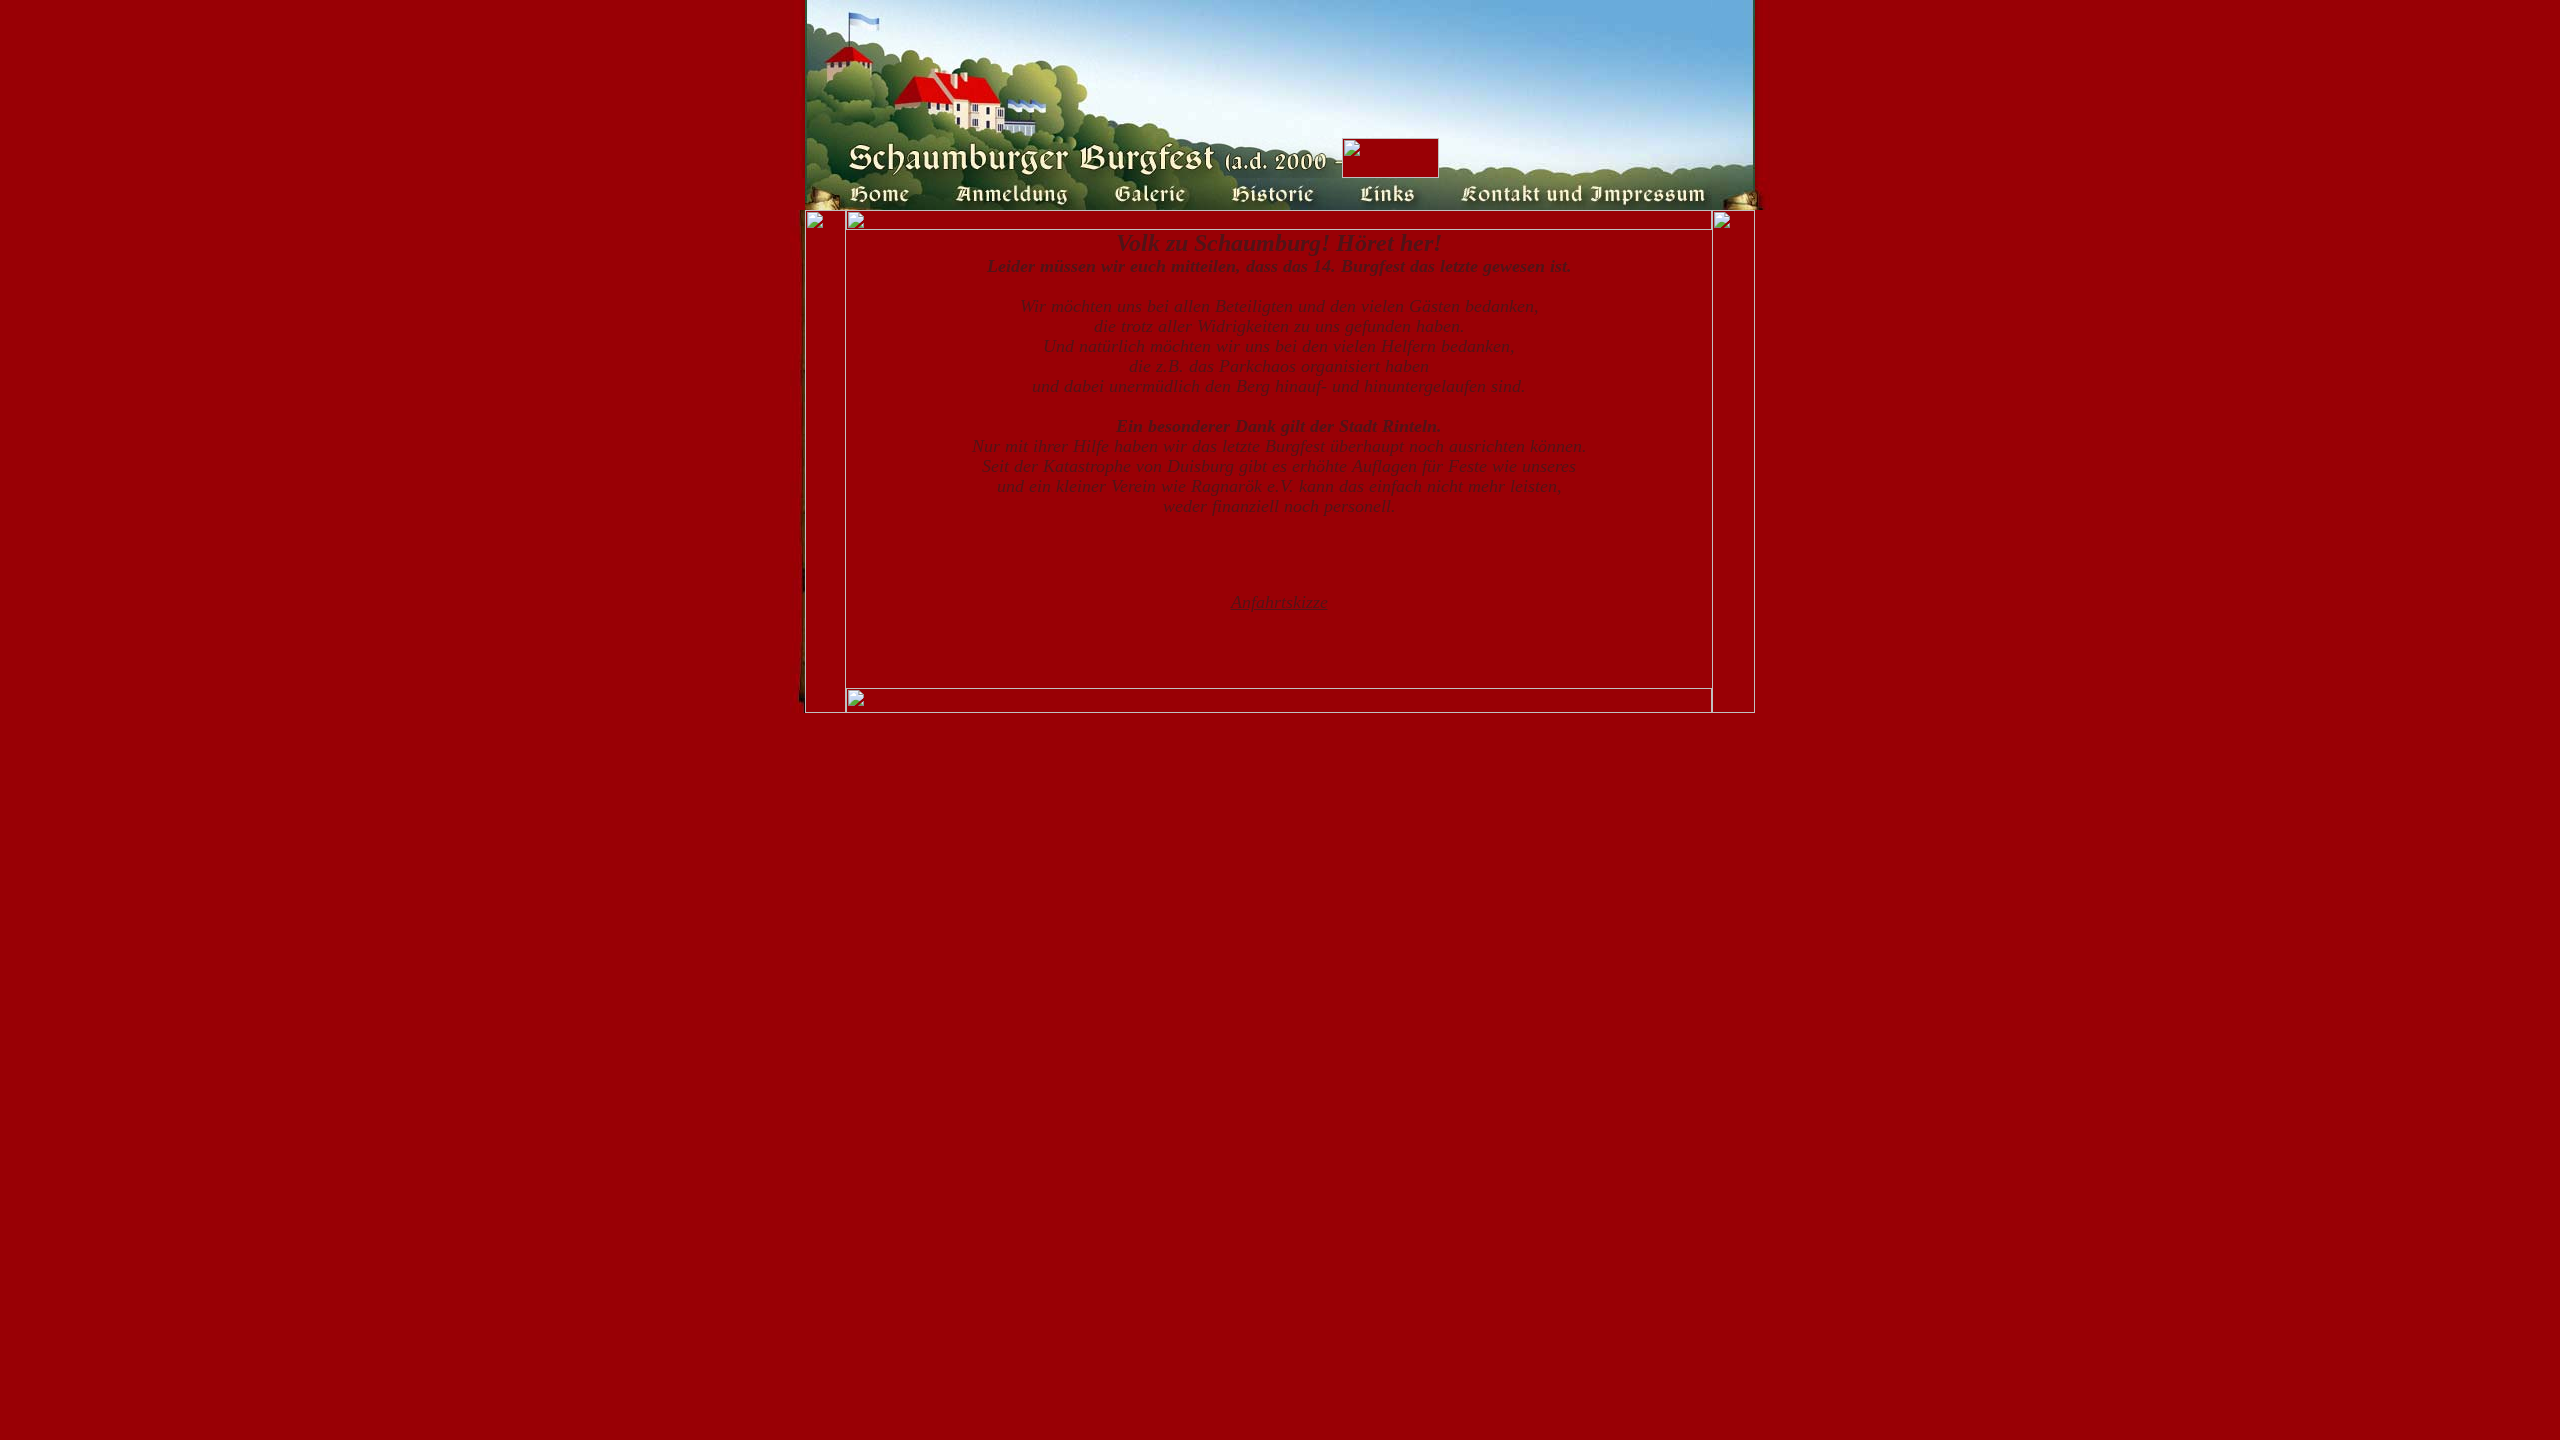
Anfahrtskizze (1279, 602)
